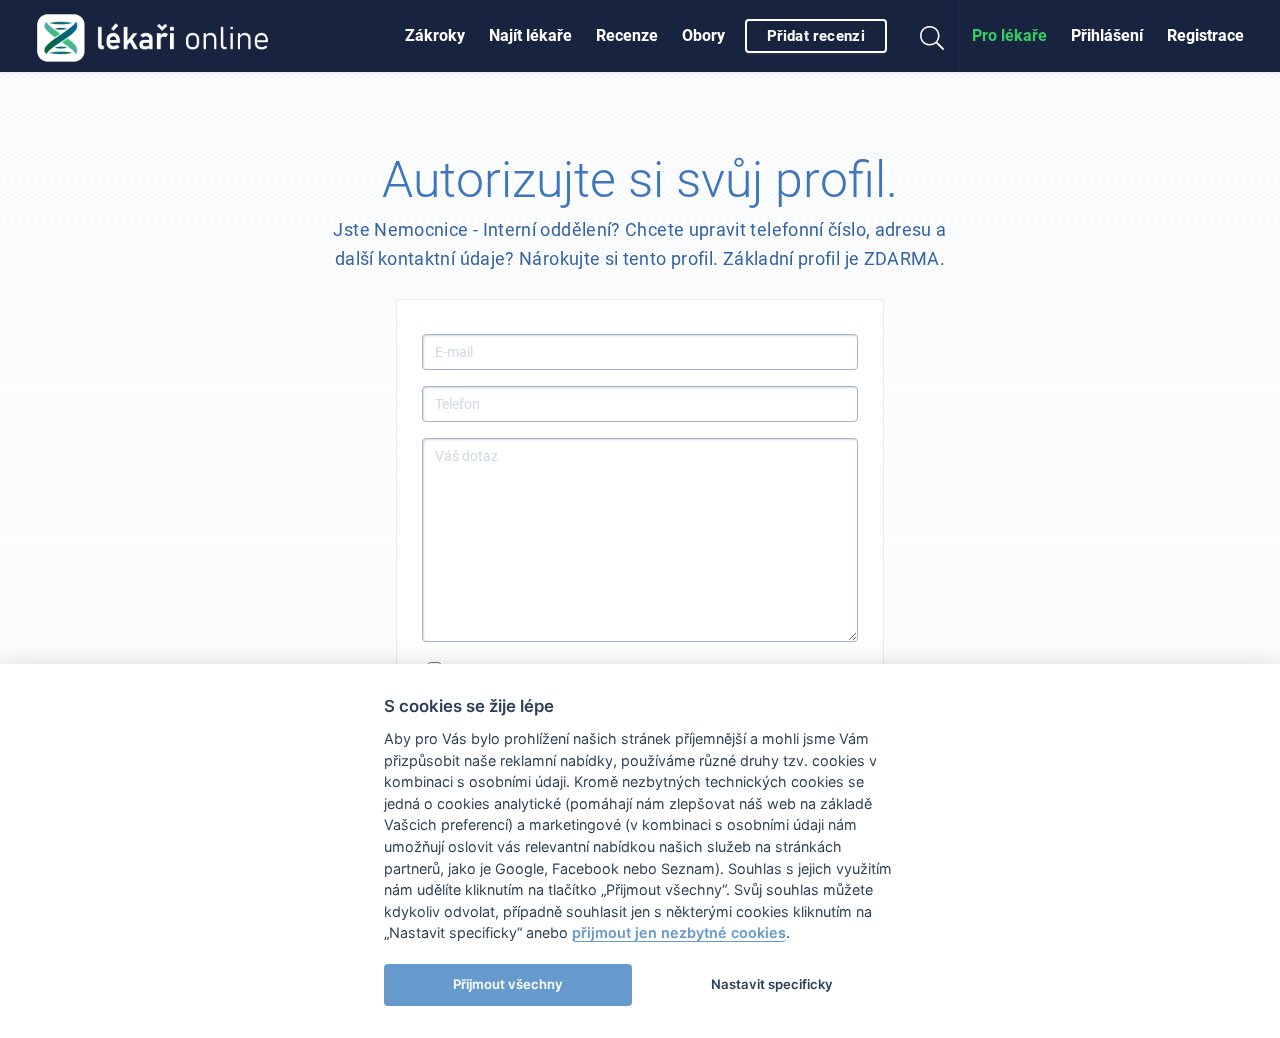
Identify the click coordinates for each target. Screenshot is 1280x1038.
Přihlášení (1107, 35)
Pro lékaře (1009, 35)
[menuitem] (435, 36)
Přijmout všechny (508, 984)
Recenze (627, 35)
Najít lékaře (530, 35)
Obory (703, 35)
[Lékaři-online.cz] (152, 36)
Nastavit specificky (772, 984)
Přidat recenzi (816, 36)
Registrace (1205, 35)
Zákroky (435, 35)
